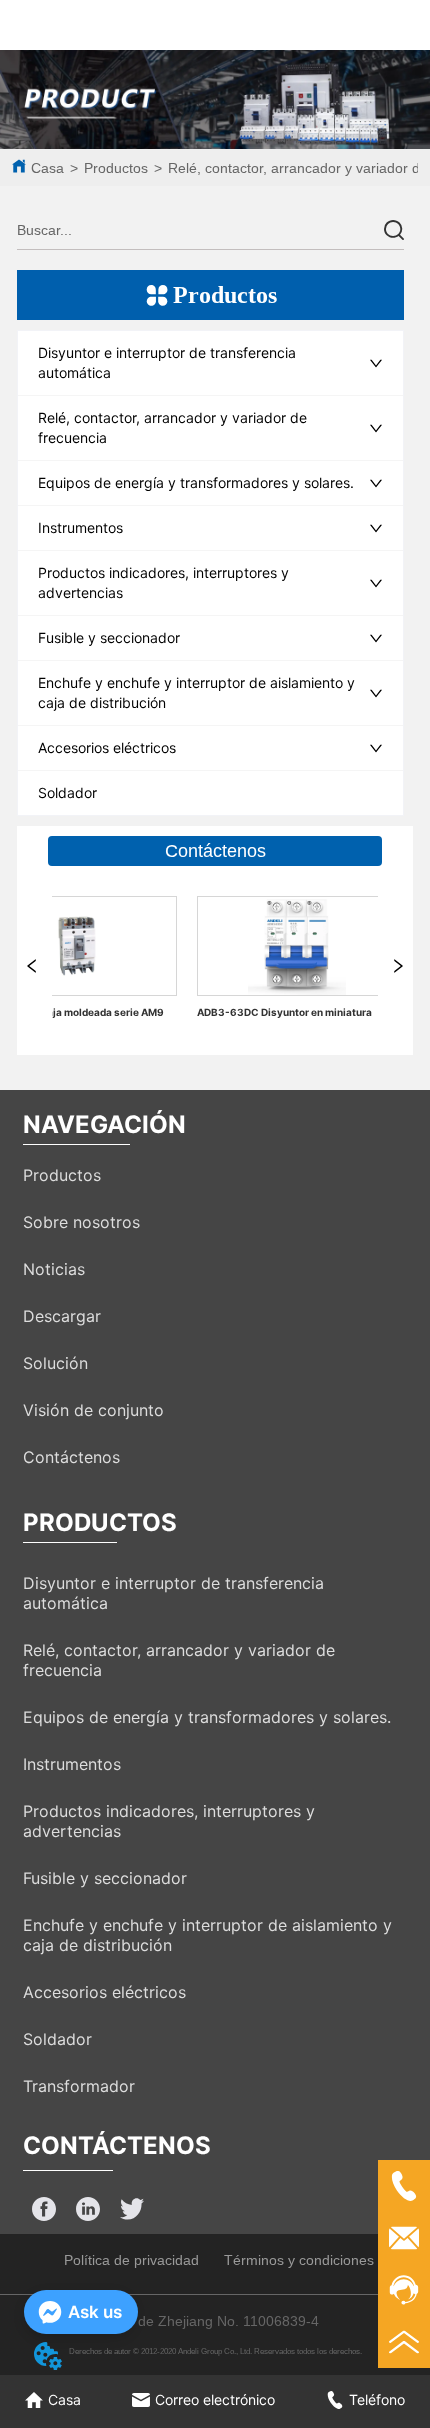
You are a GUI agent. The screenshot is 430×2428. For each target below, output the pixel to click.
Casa (47, 168)
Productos (116, 168)
